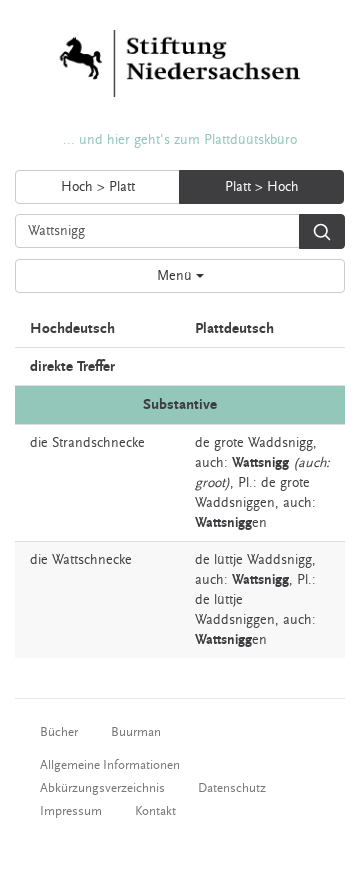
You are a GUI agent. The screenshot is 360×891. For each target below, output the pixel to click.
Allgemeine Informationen (110, 765)
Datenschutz (232, 788)
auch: (211, 463)
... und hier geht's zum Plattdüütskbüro (180, 140)
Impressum (71, 811)
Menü (176, 276)
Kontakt (155, 811)
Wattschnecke (92, 560)
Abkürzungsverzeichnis (102, 788)
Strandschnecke (98, 443)
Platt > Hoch (262, 187)
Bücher (59, 732)
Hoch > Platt (98, 187)
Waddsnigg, (282, 443)
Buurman (136, 732)
